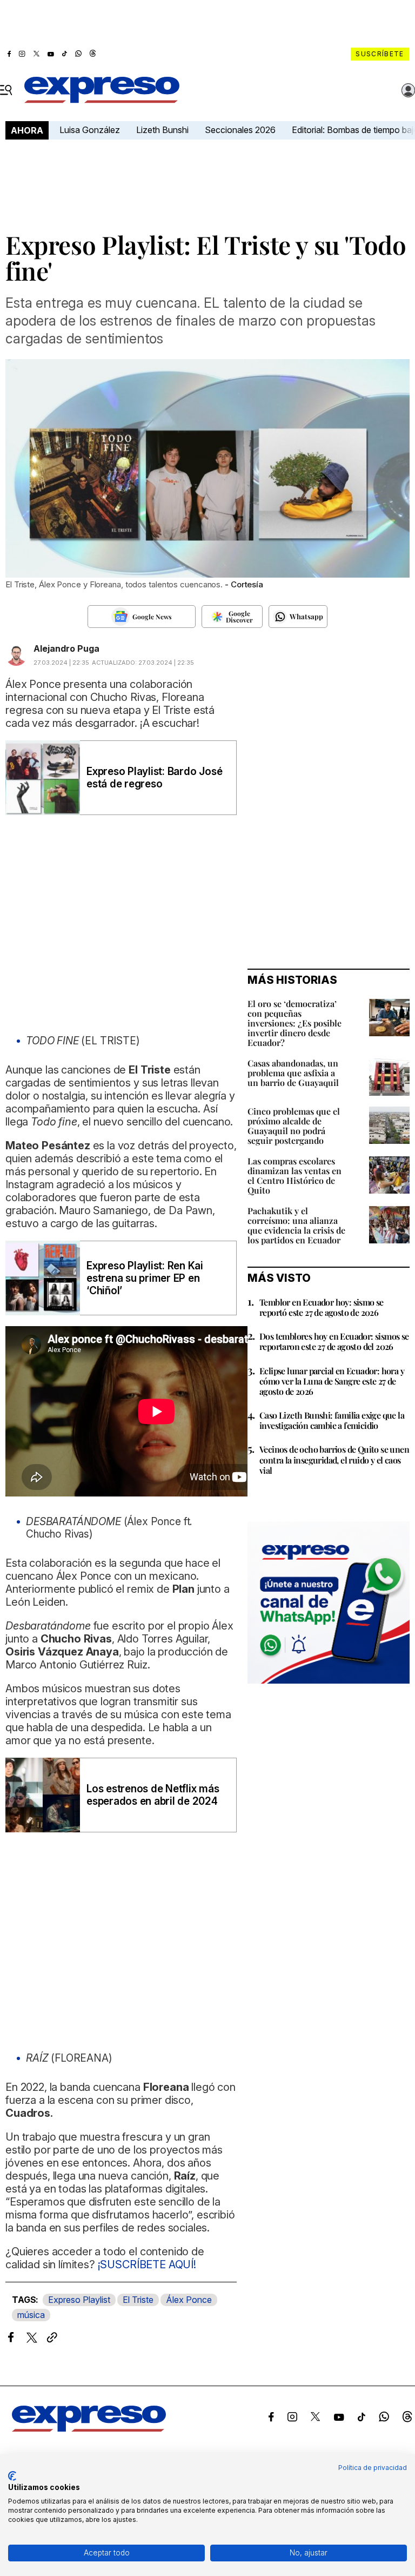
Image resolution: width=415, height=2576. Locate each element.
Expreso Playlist (79, 2300)
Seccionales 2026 (240, 130)
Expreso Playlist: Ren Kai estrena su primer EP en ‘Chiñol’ (145, 1278)
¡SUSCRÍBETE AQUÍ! (146, 2264)
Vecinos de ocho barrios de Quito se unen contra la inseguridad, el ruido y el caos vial (334, 1459)
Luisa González (90, 130)
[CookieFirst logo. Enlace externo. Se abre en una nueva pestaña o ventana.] (12, 2476)
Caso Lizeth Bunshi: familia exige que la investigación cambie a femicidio (332, 1420)
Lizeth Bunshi (162, 130)
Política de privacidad (373, 2468)
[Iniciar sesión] (409, 90)
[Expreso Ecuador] (89, 2428)
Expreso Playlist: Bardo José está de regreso (154, 778)
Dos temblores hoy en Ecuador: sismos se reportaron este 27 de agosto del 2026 (334, 1341)
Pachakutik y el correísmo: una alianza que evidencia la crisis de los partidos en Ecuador (296, 1225)
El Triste (138, 2300)
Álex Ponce (189, 2300)
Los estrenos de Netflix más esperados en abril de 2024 (153, 1795)
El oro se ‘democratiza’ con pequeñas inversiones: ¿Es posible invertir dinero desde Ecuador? (294, 1023)
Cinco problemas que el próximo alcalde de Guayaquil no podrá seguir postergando (294, 1126)
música (31, 2315)
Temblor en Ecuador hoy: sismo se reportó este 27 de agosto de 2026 (322, 1307)
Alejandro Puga (66, 648)
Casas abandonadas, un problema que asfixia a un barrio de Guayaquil (293, 1073)
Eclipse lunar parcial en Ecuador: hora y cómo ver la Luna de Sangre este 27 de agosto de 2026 (332, 1381)
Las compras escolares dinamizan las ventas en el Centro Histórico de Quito (294, 1176)
